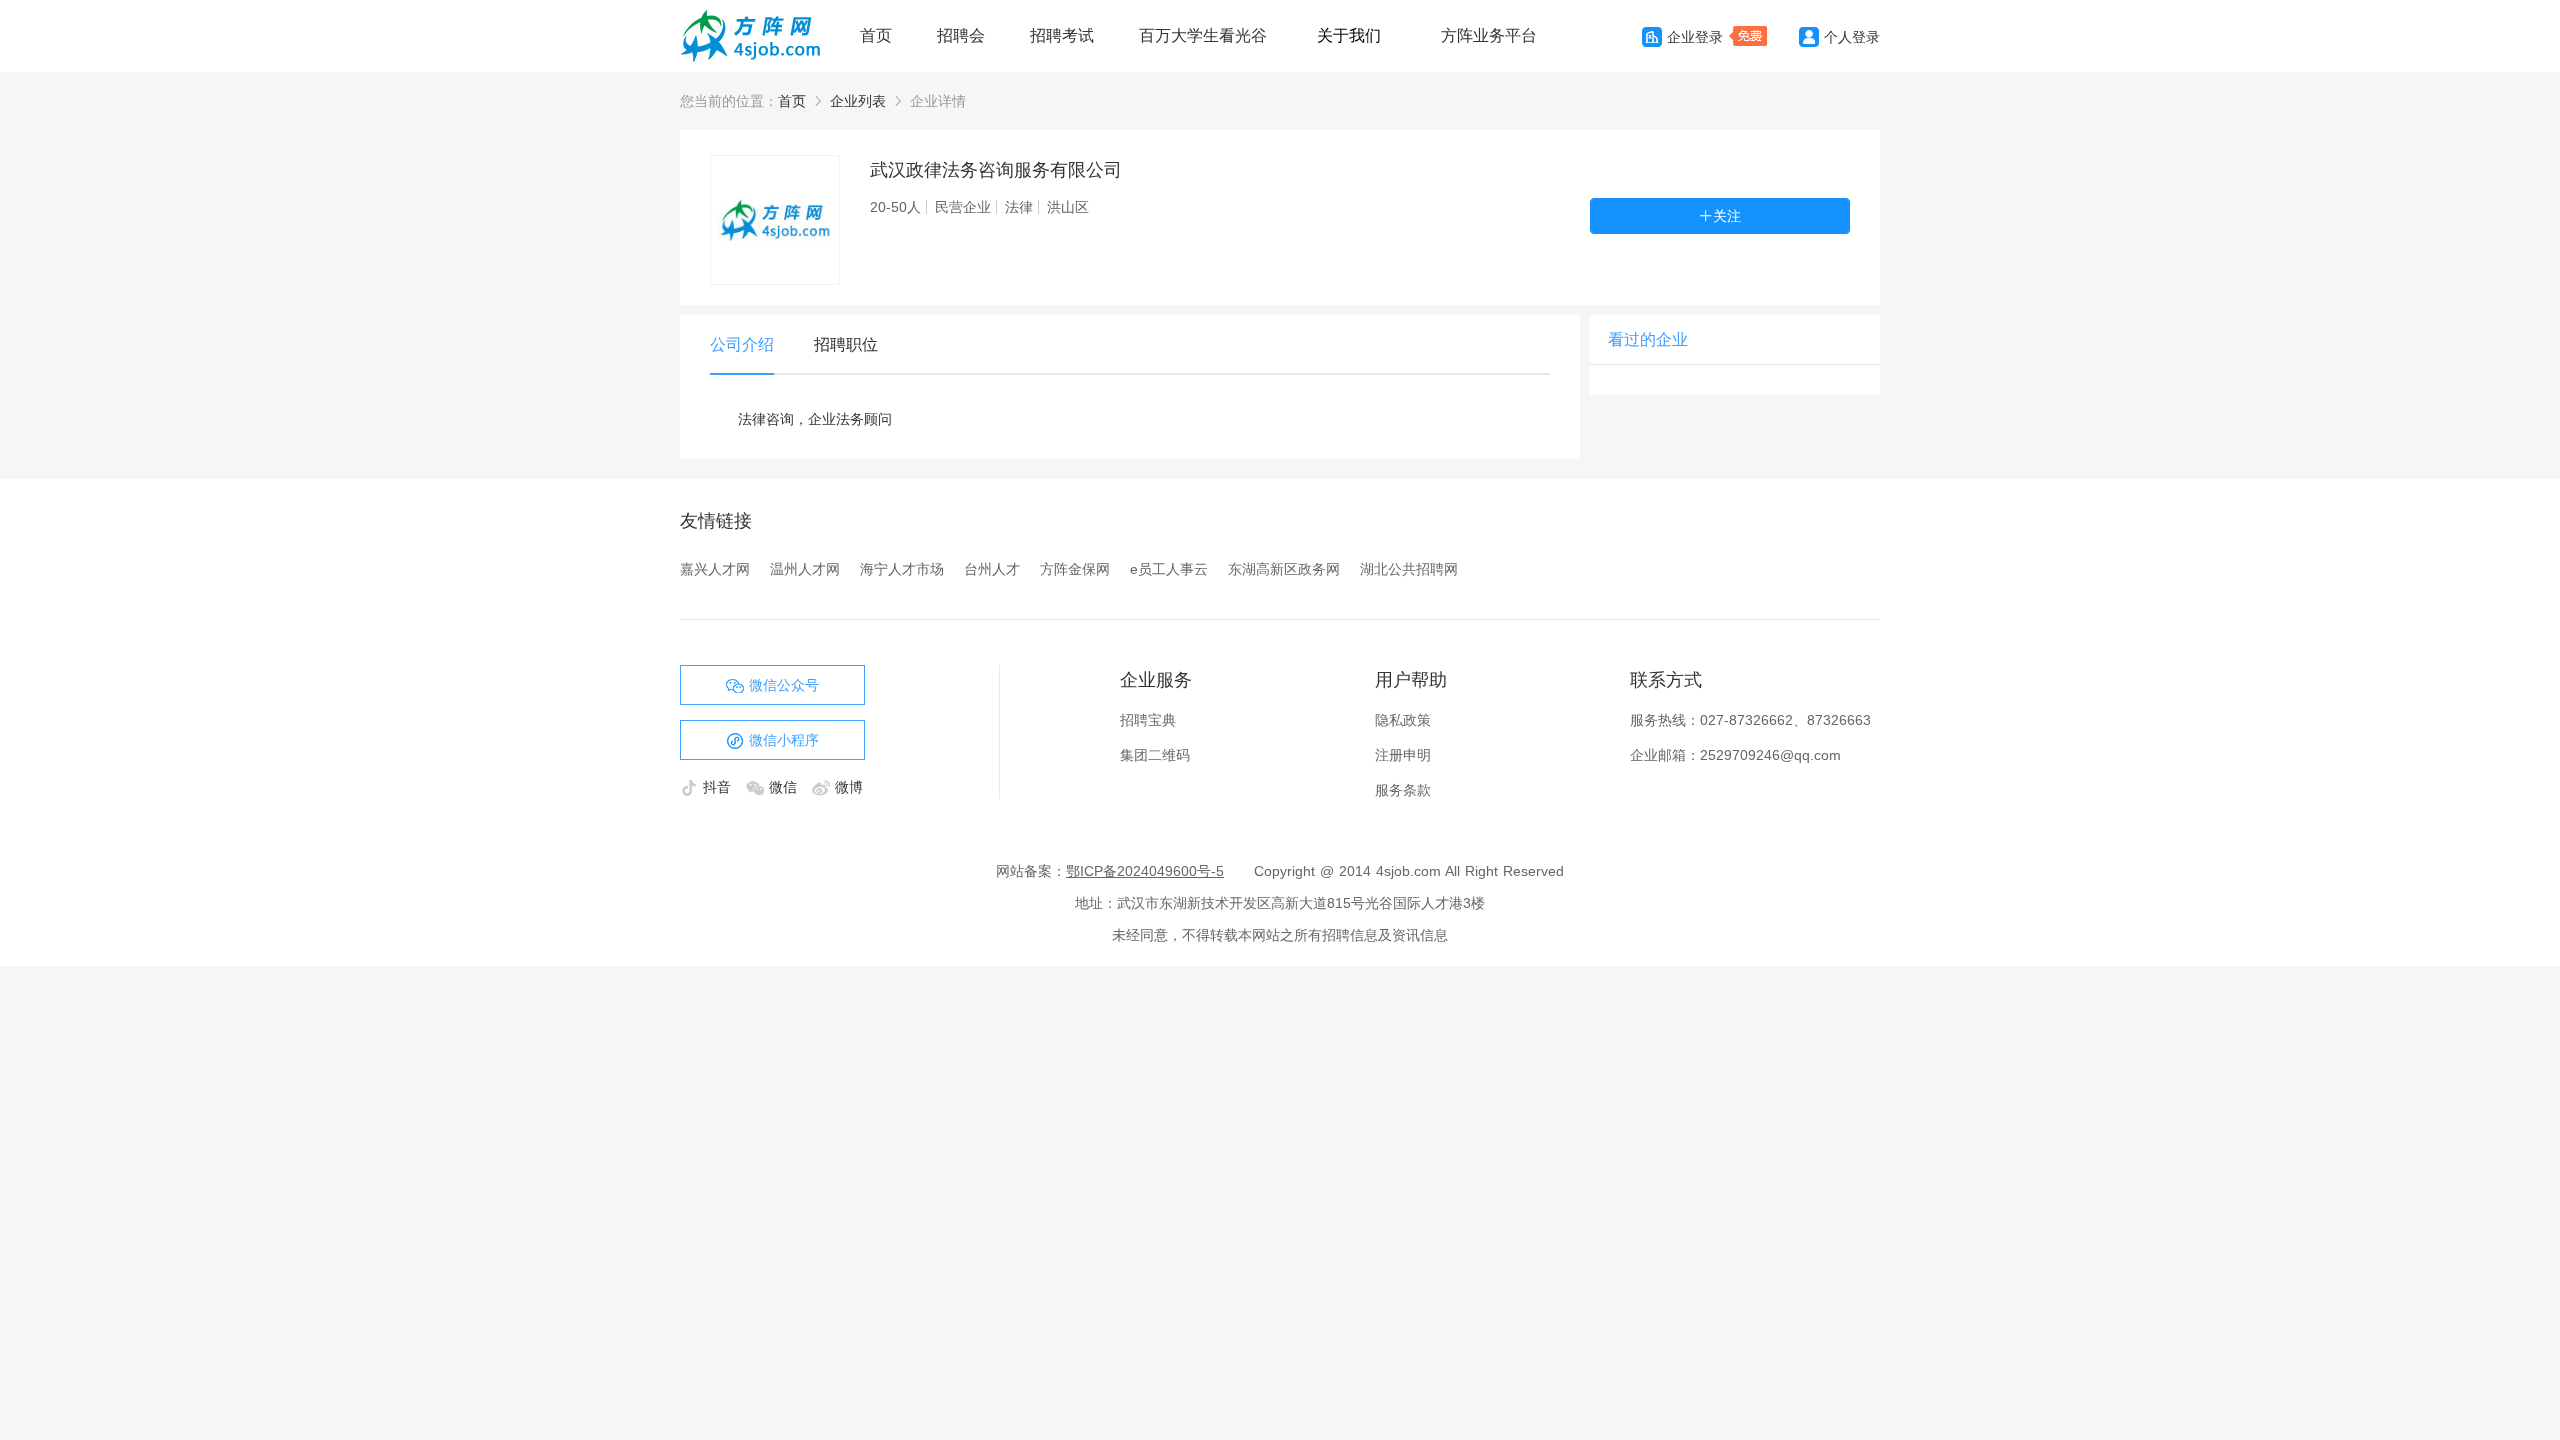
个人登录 (1852, 37)
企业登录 (1695, 37)
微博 (849, 787)
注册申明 (1403, 755)
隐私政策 (1403, 720)
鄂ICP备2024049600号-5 (1145, 871)
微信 (785, 787)
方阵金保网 (1075, 569)
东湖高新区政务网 (1284, 569)
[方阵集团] (760, 36)
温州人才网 (805, 569)
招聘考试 (1062, 35)
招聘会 (961, 35)
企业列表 (858, 101)
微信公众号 (784, 685)
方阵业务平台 (1489, 35)
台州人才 (992, 569)
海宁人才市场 (902, 569)
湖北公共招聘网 (1409, 569)
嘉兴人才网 (715, 569)
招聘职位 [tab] (846, 344)
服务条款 (1403, 790)
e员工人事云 (1169, 569)
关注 (1727, 216)
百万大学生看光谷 (1203, 35)
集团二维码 (1155, 755)
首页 (876, 35)
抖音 (719, 787)
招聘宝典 (1148, 720)
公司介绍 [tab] (742, 344)
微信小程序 (784, 740)
